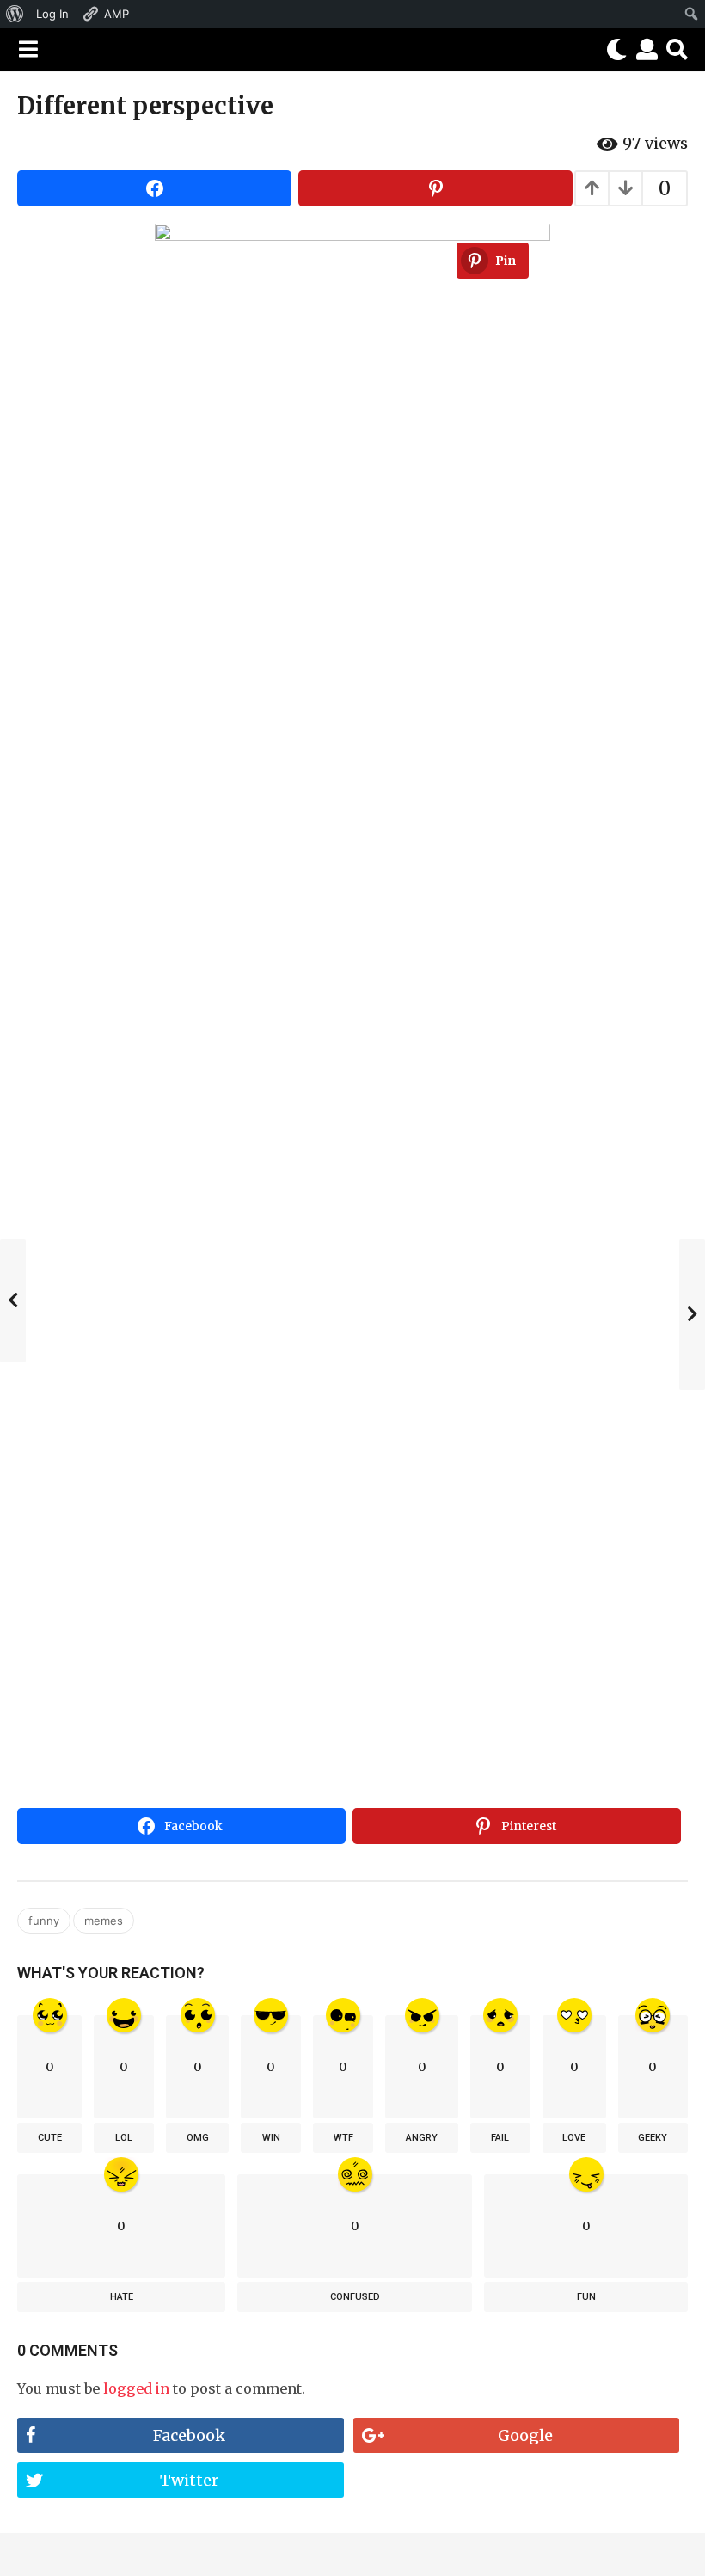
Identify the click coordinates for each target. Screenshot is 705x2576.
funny (44, 1921)
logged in (136, 2388)
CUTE (50, 2138)
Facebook (189, 2435)
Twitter (189, 2480)
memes (104, 1921)
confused (355, 2297)
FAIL (500, 2138)
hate (122, 2297)
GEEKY (653, 2138)
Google (525, 2435)
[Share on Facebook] (154, 188)
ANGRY (422, 2138)
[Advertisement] (352, 1672)
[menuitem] (15, 14)
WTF (343, 2138)
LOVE (574, 2138)
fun (586, 2297)
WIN (271, 2138)
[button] (28, 49)
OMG (198, 2138)
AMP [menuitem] (116, 14)
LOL (124, 2138)
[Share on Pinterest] (435, 188)
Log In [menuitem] (52, 14)
